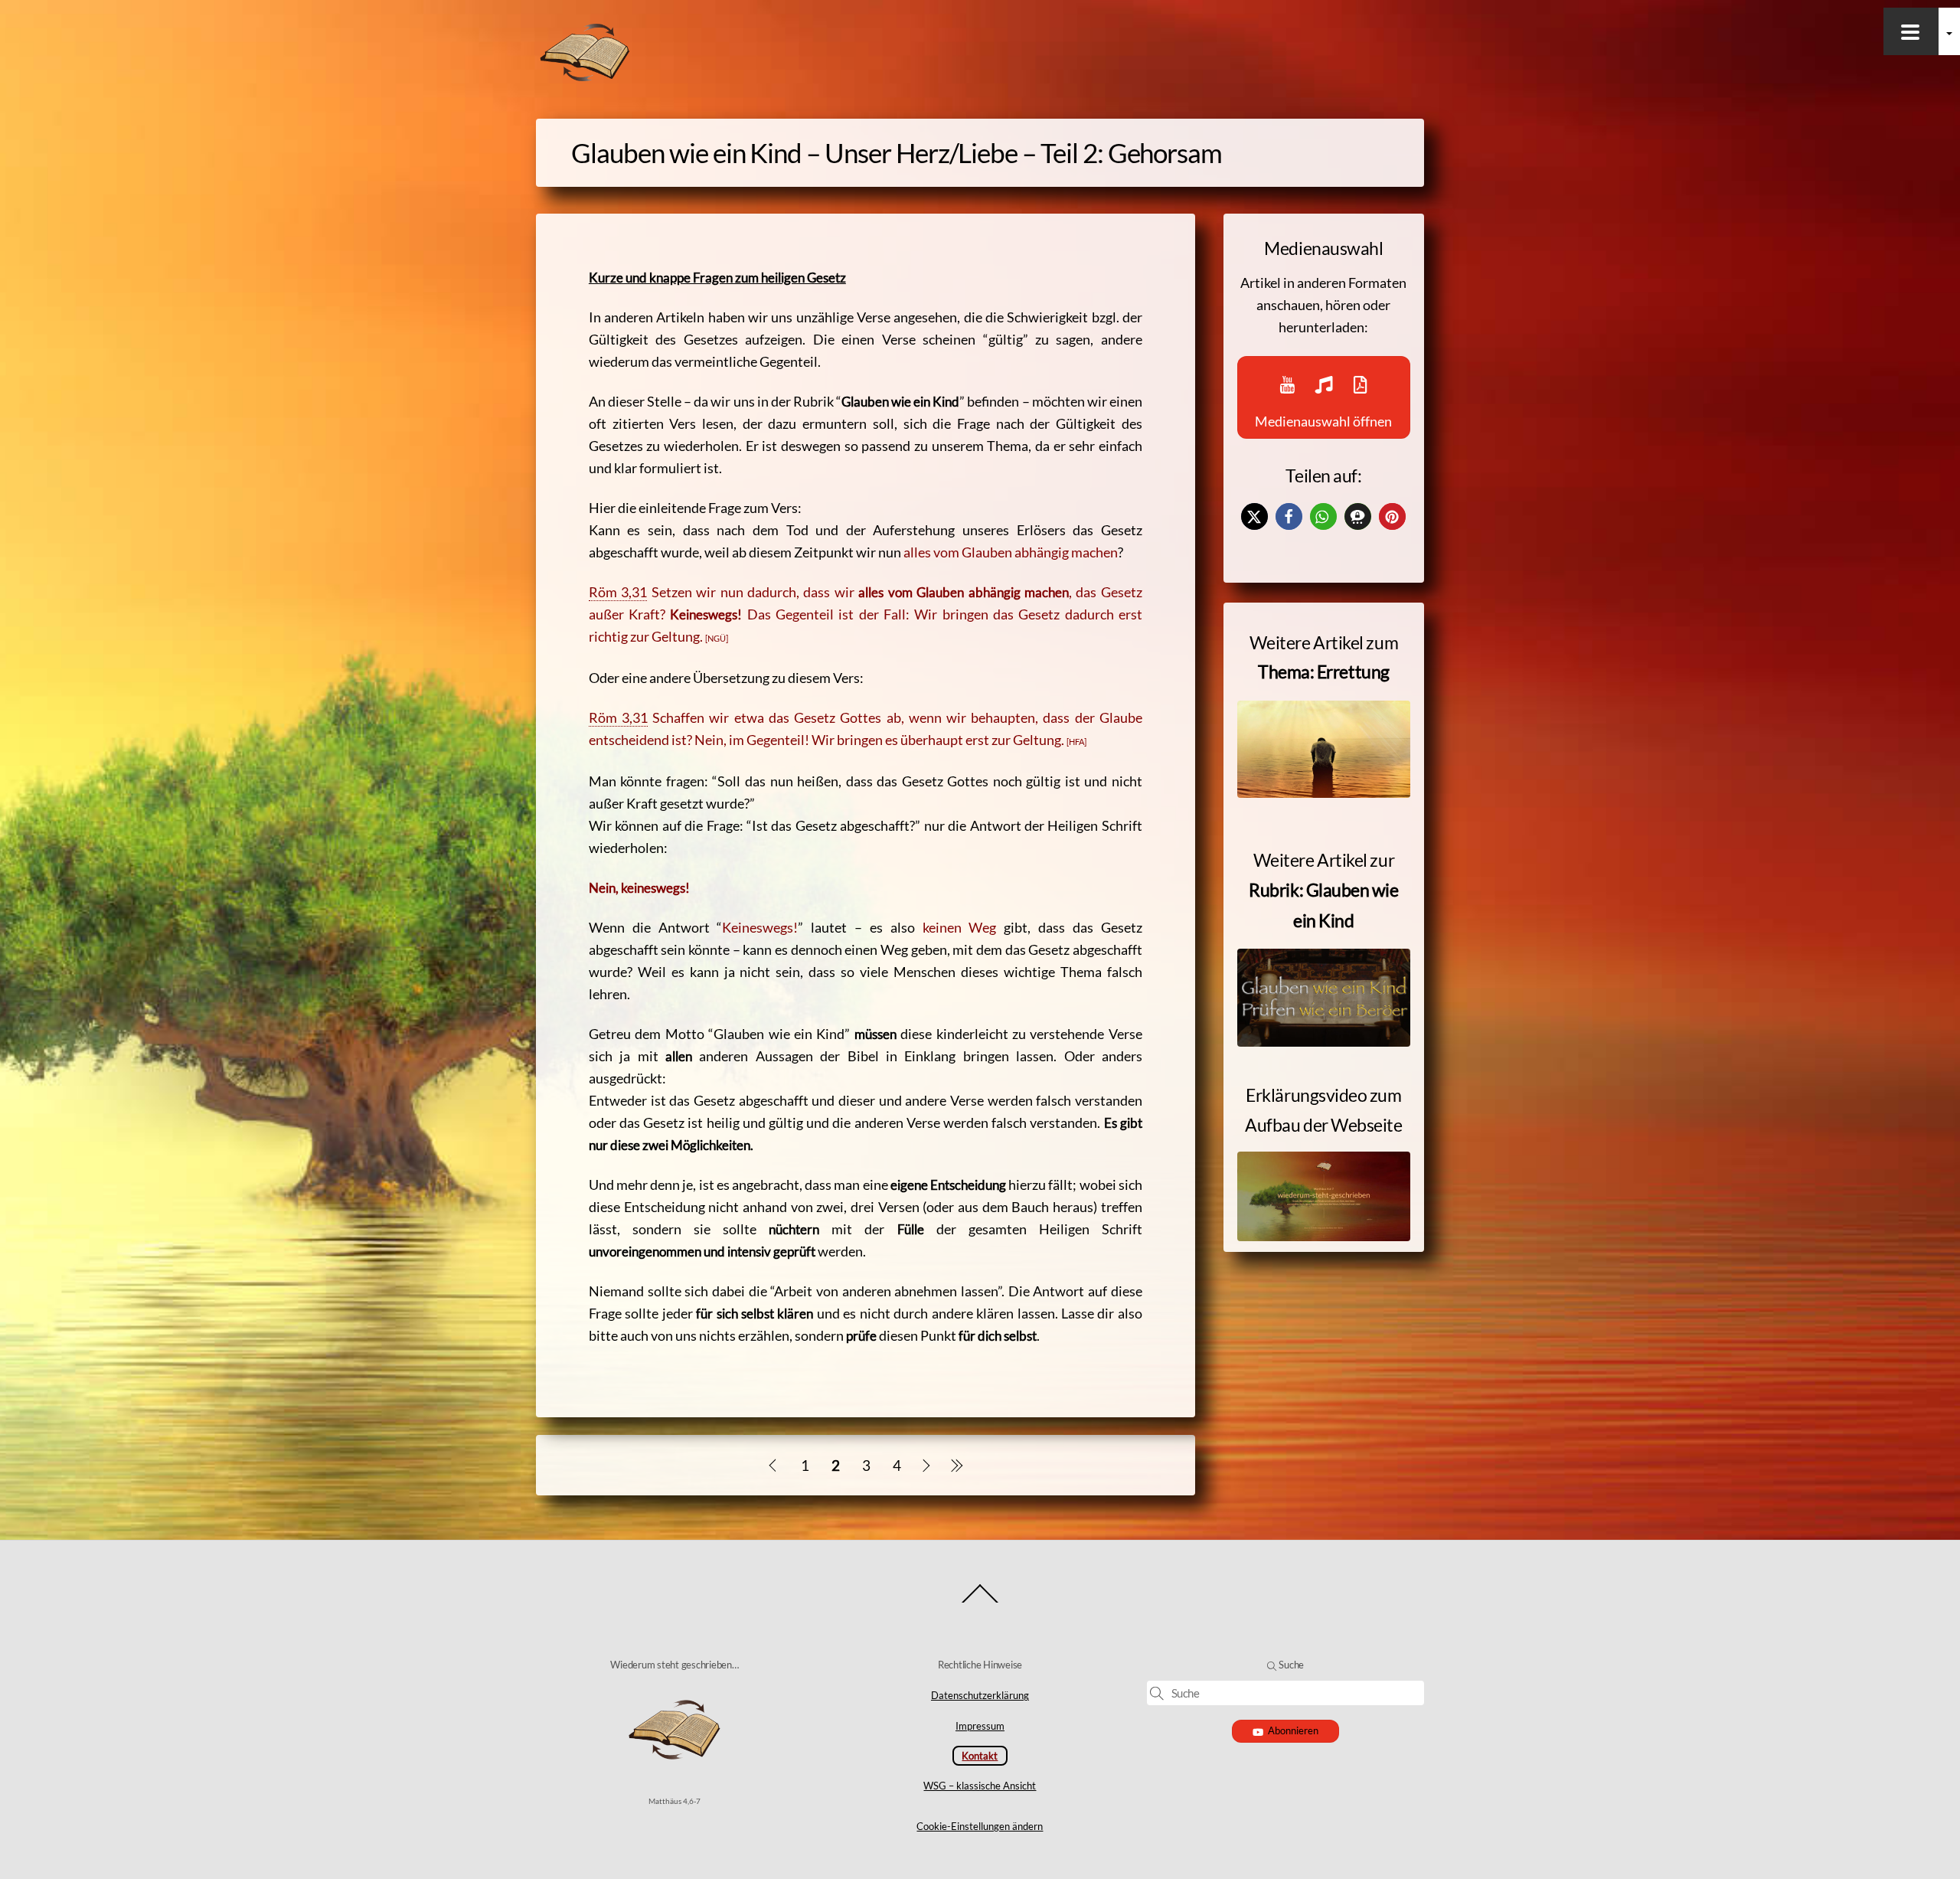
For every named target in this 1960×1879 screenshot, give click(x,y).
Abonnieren (1293, 1730)
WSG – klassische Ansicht (980, 1786)
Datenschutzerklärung (980, 1695)
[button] (1254, 516)
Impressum (980, 1726)
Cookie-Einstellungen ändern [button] (980, 1826)
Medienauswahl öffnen (1323, 422)
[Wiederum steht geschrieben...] (585, 78)
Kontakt (980, 1756)
